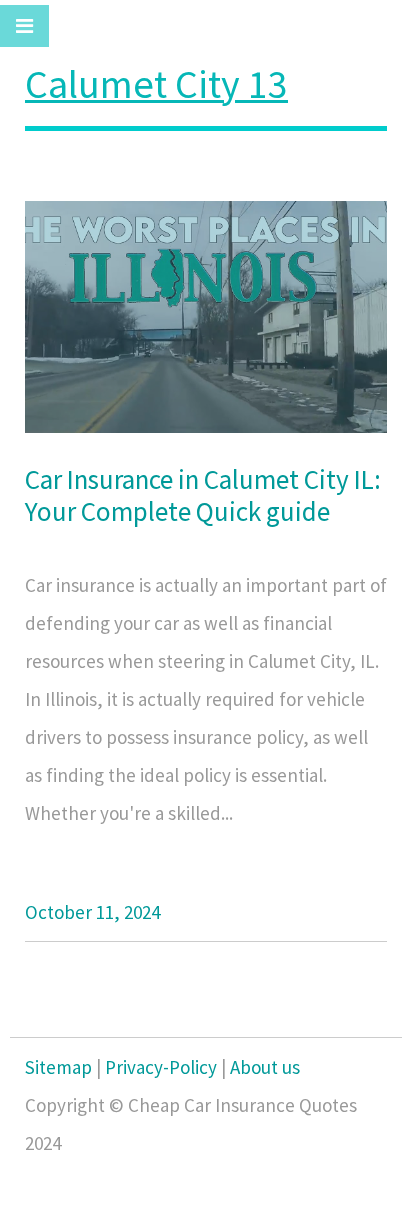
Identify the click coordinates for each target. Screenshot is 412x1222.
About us (265, 1067)
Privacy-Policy (161, 1067)
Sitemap (58, 1067)
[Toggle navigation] (24, 26)
